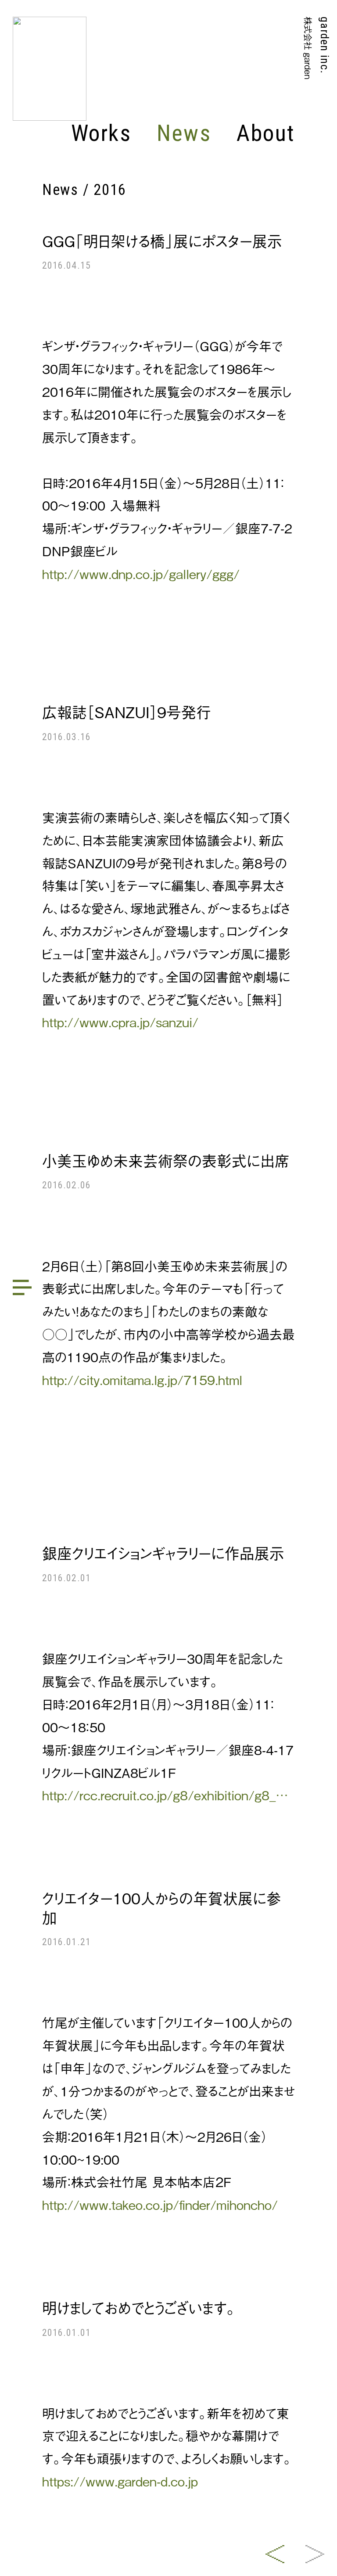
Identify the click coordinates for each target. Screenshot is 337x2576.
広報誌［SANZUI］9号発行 (127, 712)
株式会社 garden (308, 48)
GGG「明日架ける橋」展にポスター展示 (162, 241)
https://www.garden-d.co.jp (120, 2481)
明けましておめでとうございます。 (139, 2307)
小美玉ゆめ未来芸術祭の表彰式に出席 (166, 1160)
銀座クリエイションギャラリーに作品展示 (163, 1553)
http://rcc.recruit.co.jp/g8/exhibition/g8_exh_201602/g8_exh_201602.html (168, 1795)
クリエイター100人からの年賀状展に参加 (162, 1907)
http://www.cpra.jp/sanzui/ (120, 1022)
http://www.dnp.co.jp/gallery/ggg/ (141, 574)
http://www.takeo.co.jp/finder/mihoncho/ (160, 2204)
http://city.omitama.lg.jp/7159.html (142, 1380)
